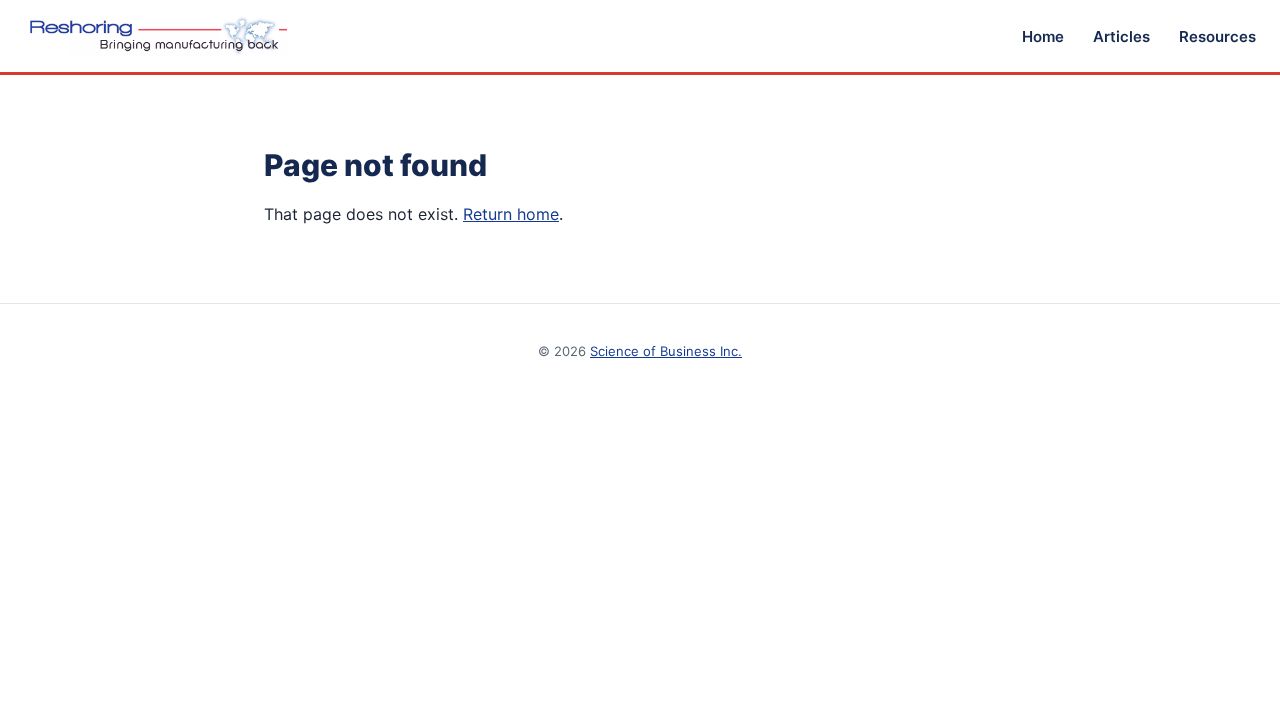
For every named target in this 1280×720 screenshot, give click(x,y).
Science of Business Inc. (666, 351)
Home (1043, 36)
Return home (511, 214)
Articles (1121, 36)
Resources (1217, 36)
